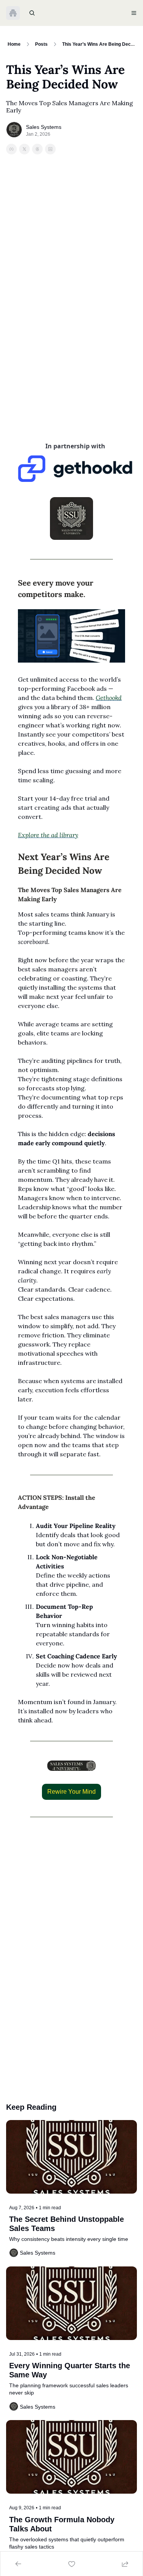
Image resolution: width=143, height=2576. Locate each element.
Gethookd (109, 698)
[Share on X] (24, 149)
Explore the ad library (48, 835)
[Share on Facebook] (11, 149)
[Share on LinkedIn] (50, 149)
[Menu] (134, 13)
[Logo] (13, 13)
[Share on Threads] (37, 149)
